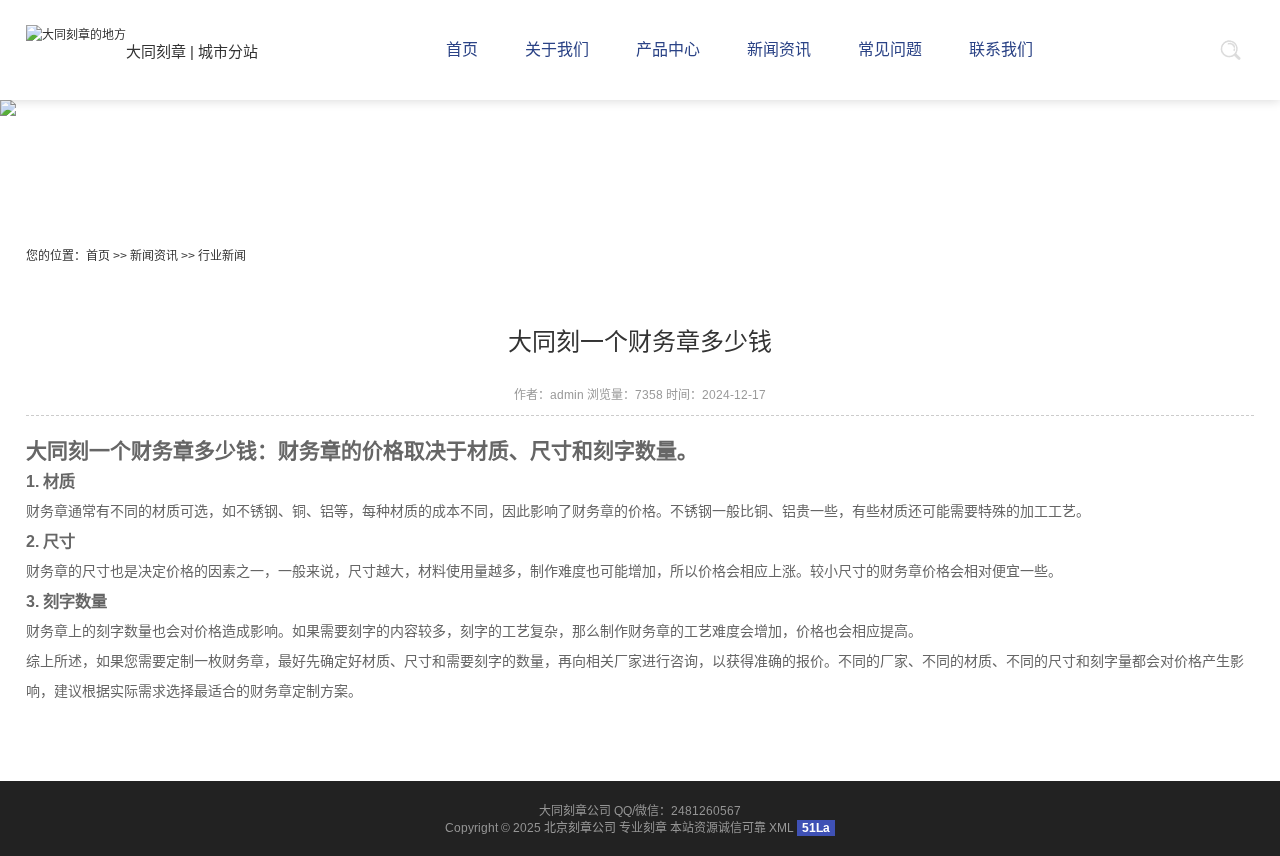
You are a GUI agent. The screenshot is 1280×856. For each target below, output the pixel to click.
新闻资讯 (154, 256)
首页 (98, 256)
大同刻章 (156, 51)
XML (781, 828)
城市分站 (228, 51)
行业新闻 (222, 256)
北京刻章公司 (580, 828)
